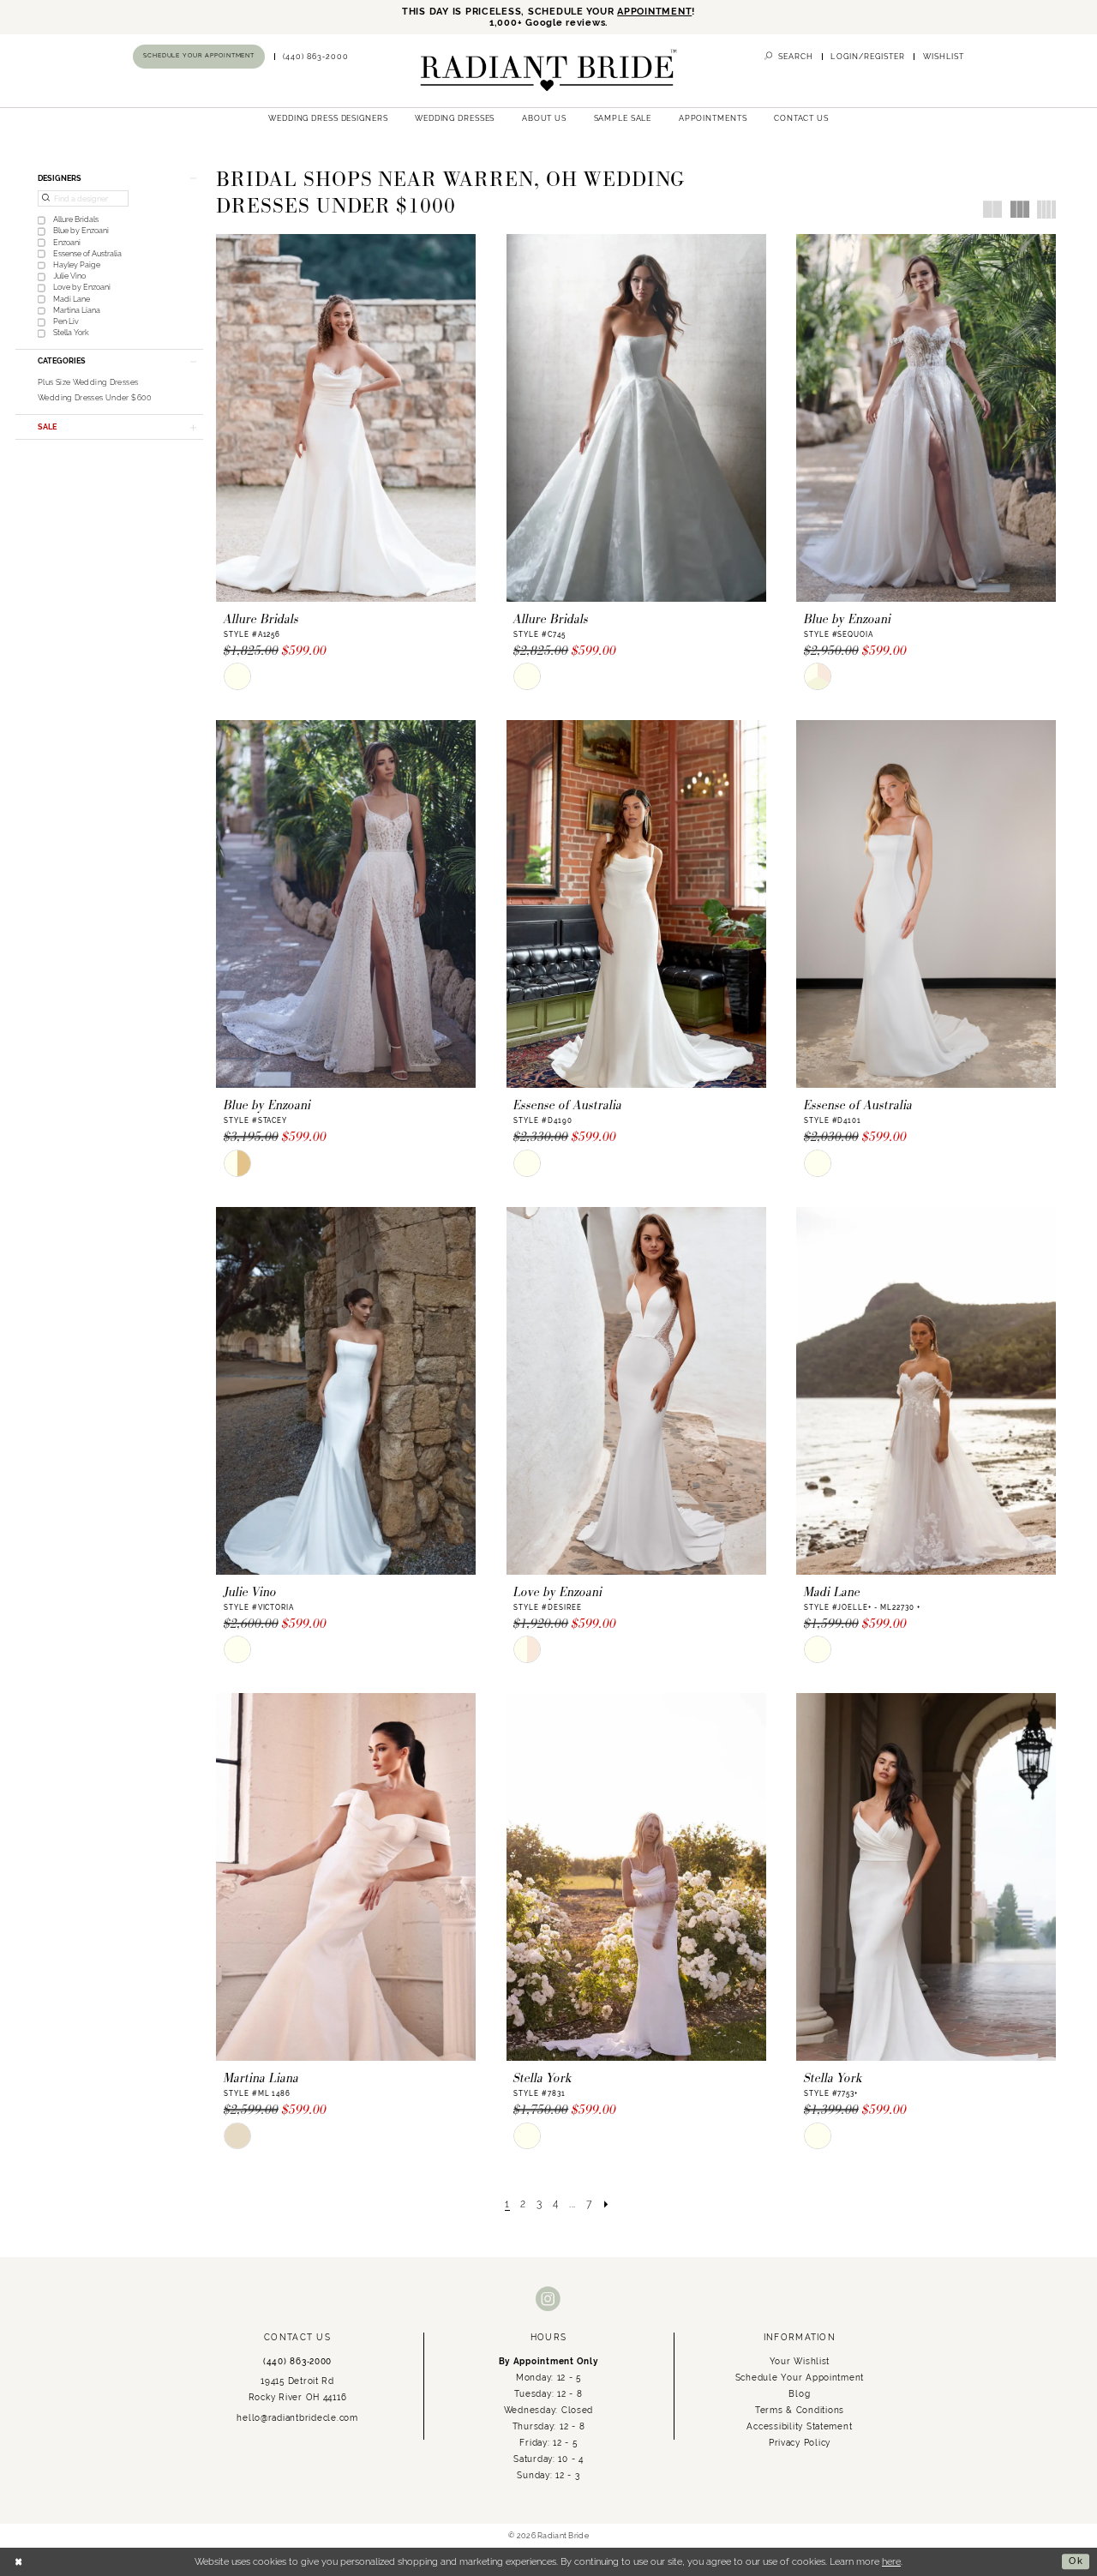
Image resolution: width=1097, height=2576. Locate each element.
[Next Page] (607, 2203)
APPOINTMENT (654, 12)
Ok (1076, 2561)
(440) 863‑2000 (297, 2361)
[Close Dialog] (19, 2561)
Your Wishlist (800, 2361)
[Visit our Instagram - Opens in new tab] (548, 2300)
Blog (799, 2393)
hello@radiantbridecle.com (297, 2417)
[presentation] (346, 418)
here (891, 2561)
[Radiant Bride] (548, 71)
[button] (868, 57)
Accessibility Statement (799, 2426)
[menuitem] (199, 56)
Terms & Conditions (800, 2410)
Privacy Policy (800, 2442)
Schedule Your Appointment (800, 2377)
